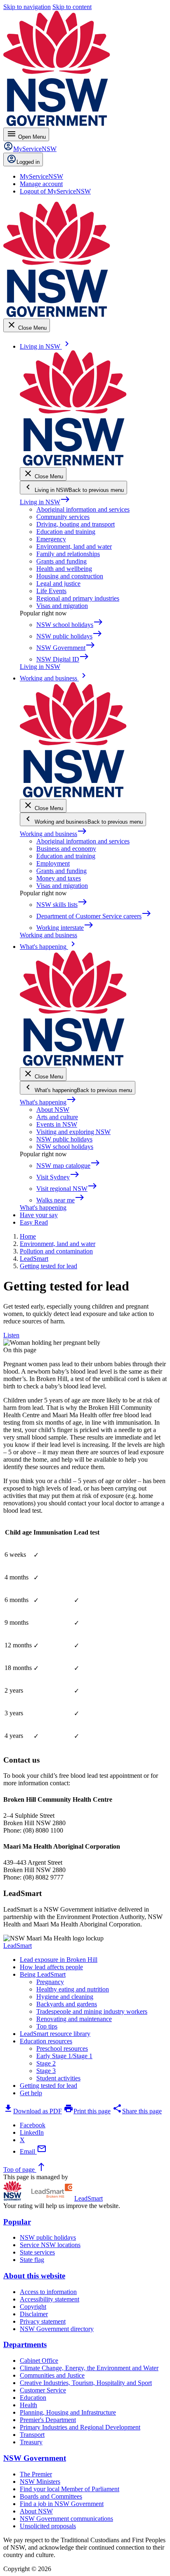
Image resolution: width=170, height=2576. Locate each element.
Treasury (31, 2442)
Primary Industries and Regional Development (80, 2427)
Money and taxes (59, 878)
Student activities (58, 2078)
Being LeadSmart (43, 1974)
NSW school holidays (65, 1147)
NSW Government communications (66, 2519)
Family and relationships (68, 554)
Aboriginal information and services (83, 509)
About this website (34, 2276)
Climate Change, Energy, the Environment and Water (89, 2368)
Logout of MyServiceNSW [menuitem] (55, 191)
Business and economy (66, 849)
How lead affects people (51, 1967)
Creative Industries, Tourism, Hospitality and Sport (86, 2383)
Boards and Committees (51, 2496)
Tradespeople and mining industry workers (92, 2011)
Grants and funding (61, 561)
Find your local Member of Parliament (70, 2489)
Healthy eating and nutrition (73, 1989)
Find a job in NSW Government (62, 2504)
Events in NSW (57, 1124)
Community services (63, 517)
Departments (25, 2344)
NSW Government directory (57, 2329)
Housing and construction (70, 576)
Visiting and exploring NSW (73, 1132)
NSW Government (35, 2458)
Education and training (66, 532)
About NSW (53, 1110)
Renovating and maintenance (74, 2019)
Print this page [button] (87, 2111)
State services (37, 2252)
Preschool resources (62, 2048)
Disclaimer (34, 2314)
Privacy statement (43, 2321)
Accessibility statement (50, 2299)
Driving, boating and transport (76, 524)
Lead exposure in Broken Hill (59, 1960)
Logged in (28, 162)
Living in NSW (45, 502)
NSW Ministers (40, 2482)
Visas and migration (62, 606)
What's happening (48, 1102)
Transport (32, 2435)
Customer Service (43, 2390)
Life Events (51, 591)
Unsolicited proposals (48, 2526)
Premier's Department (48, 2420)
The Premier (36, 2474)
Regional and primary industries (78, 598)
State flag (32, 2260)
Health (28, 2405)
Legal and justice (58, 583)
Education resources (46, 2041)
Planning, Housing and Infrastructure (68, 2412)
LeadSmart (18, 1946)
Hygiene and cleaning (65, 1997)
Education (33, 2398)
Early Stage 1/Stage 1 (64, 2056)
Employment (53, 863)
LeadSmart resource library (55, 2034)
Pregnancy (50, 1982)
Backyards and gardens (67, 2004)
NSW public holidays (64, 1139)
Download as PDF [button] (33, 2111)
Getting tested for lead (48, 2086)
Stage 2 (46, 2063)
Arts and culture (57, 1117)
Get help (31, 2093)
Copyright (33, 2307)
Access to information (48, 2292)
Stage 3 (46, 2071)
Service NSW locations (50, 2245)
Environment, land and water (74, 546)
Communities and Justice (52, 2375)
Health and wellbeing (64, 569)
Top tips (47, 2026)
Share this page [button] (137, 2111)
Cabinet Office (39, 2361)
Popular (17, 2222)
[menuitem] (41, 176)
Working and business (53, 834)
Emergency (51, 539)
